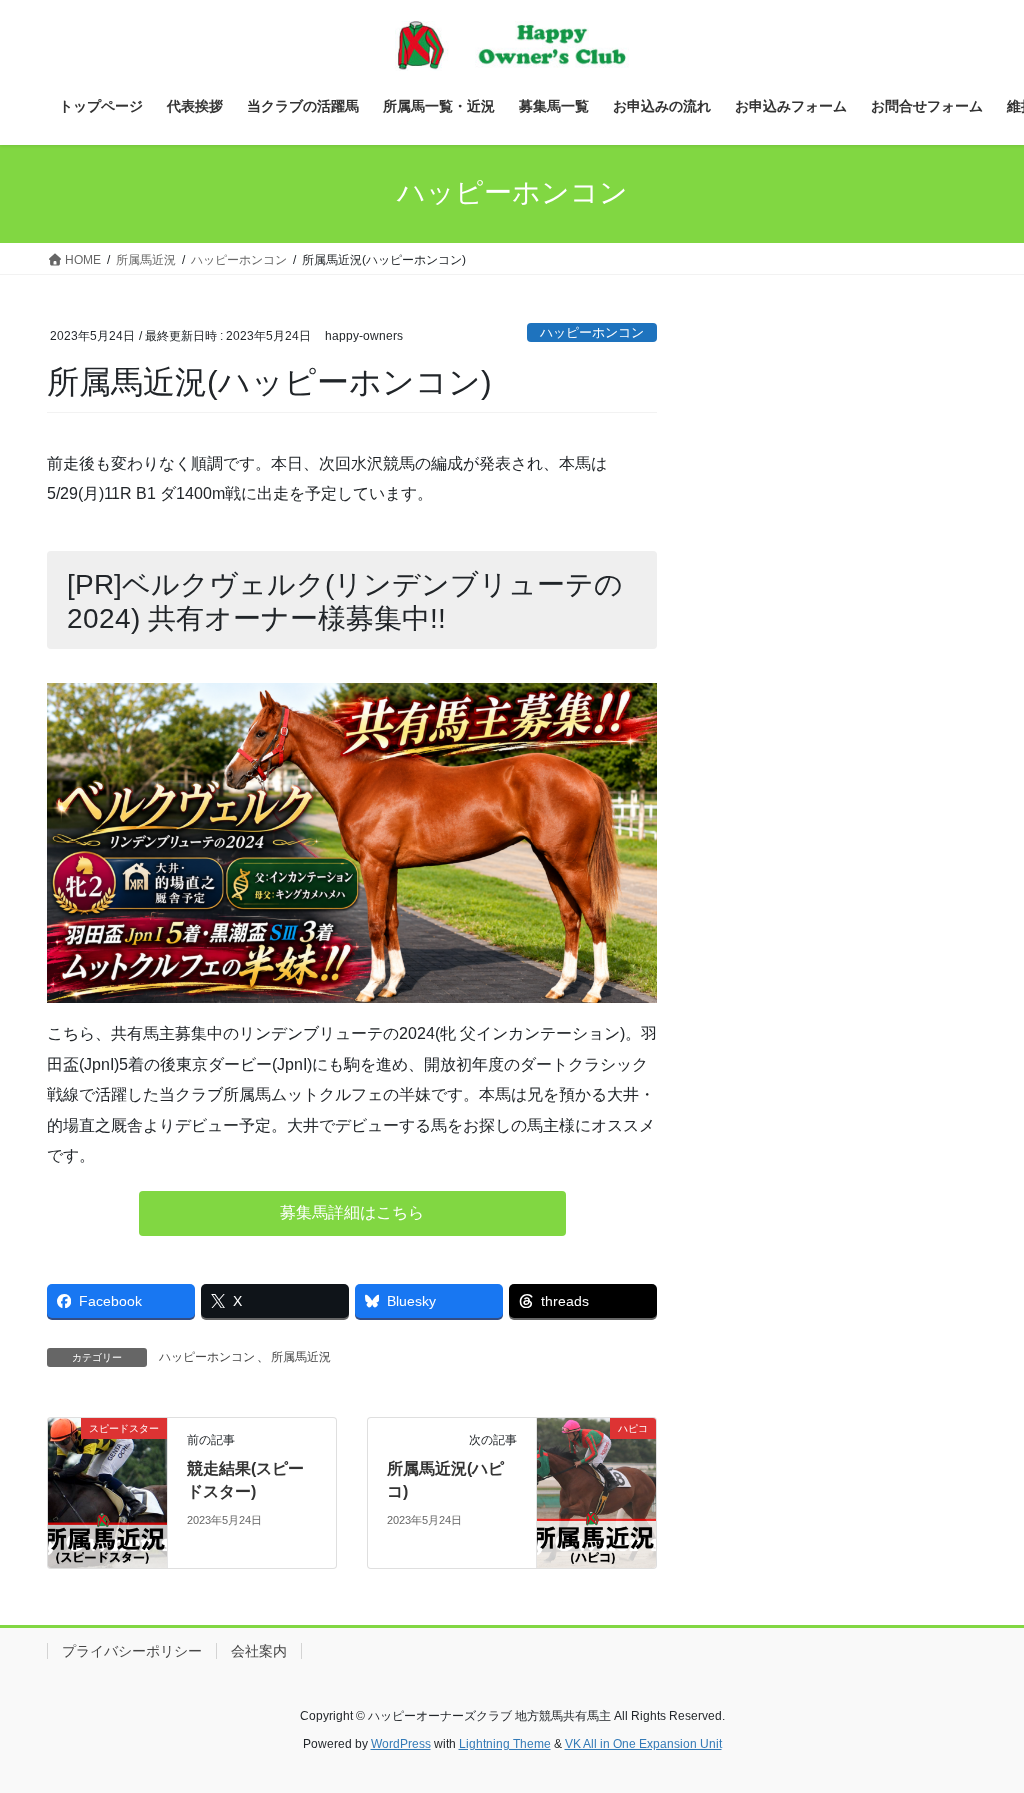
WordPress (401, 1744)
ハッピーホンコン (592, 332)
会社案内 (259, 1651)
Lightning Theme (505, 1744)
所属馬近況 (301, 1357)
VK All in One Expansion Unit (643, 1744)
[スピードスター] (107, 1491)
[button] (352, 1213)
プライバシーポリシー (132, 1651)
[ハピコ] (596, 1491)
